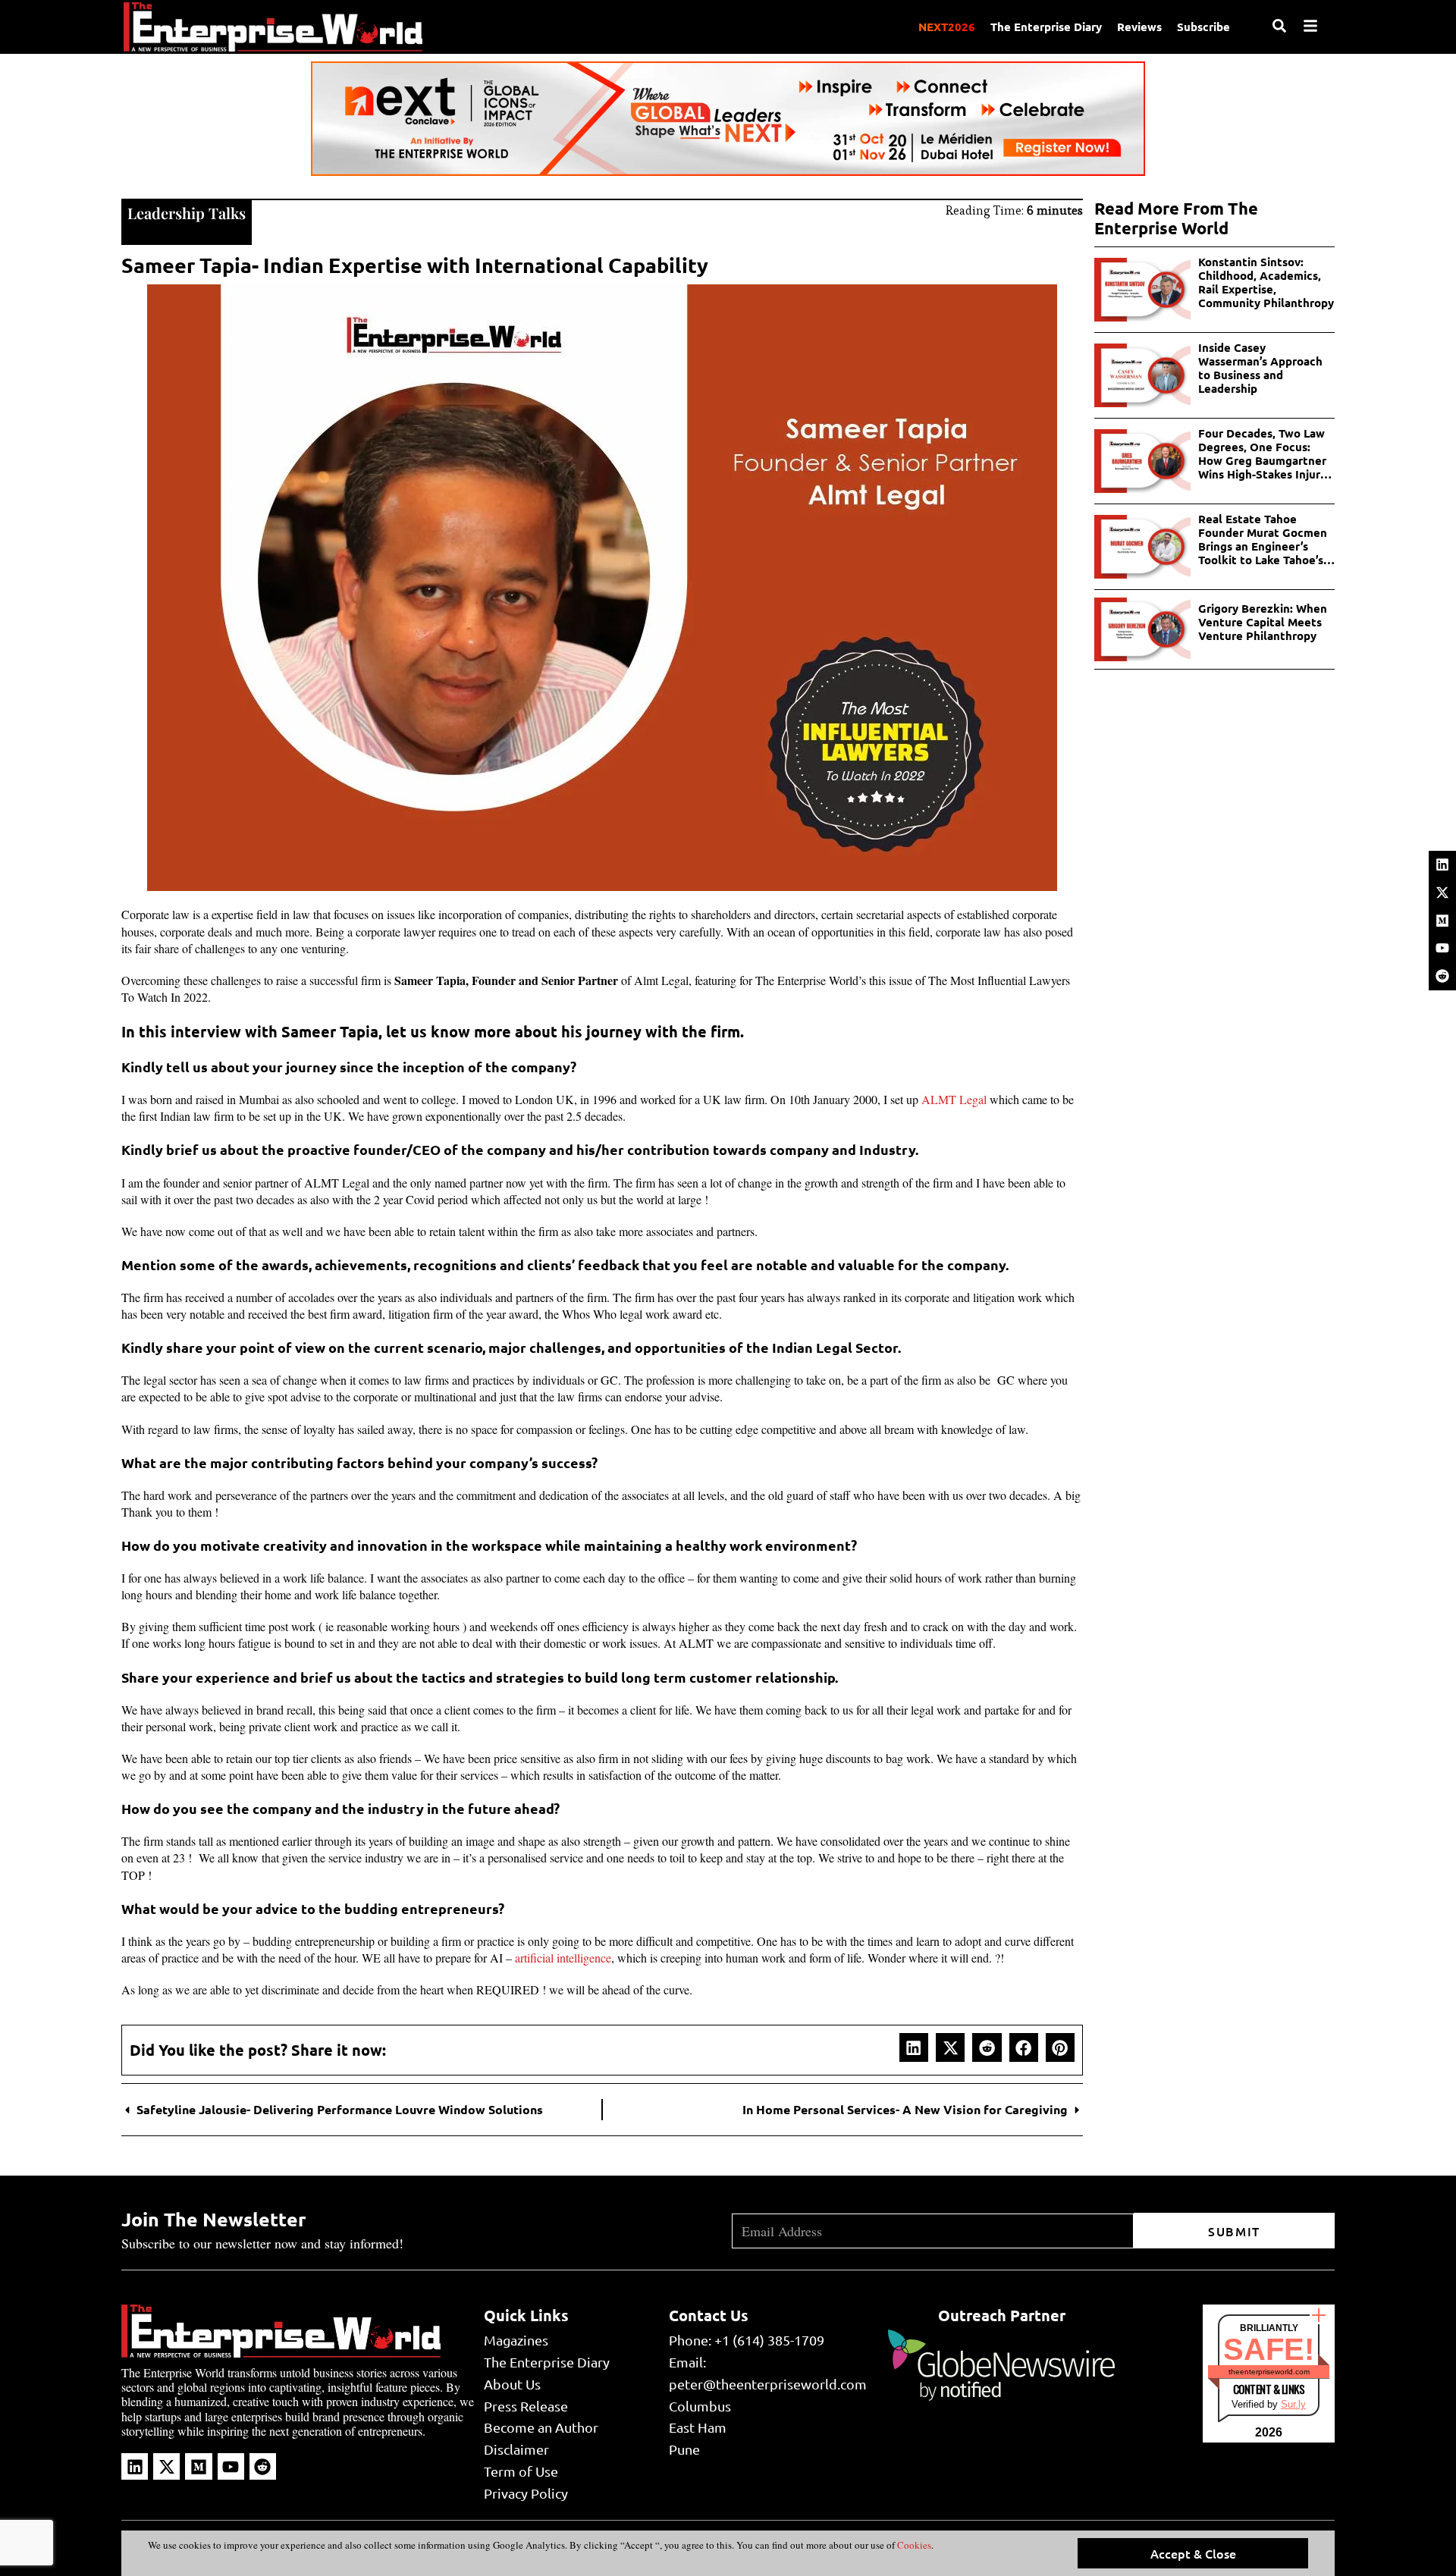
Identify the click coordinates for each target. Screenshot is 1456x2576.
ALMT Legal (954, 1099)
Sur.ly (1293, 2404)
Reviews (1139, 27)
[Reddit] (1442, 976)
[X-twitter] (1442, 893)
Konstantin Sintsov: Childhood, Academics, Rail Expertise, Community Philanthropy (1266, 282)
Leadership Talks (187, 213)
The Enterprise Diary (1046, 27)
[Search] (1279, 26)
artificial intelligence (563, 1958)
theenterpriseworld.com (1269, 2372)
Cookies (913, 2545)
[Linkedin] (1442, 864)
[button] (914, 2047)
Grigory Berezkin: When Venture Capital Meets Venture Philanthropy (1263, 622)
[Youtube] (1442, 948)
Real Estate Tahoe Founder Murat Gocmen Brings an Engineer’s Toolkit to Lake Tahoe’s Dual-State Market (1263, 539)
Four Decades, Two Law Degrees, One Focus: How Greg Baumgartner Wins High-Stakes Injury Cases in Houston (1262, 453)
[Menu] (1310, 26)
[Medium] (1442, 921)
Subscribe (1203, 27)
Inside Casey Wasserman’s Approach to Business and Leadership (1260, 368)
